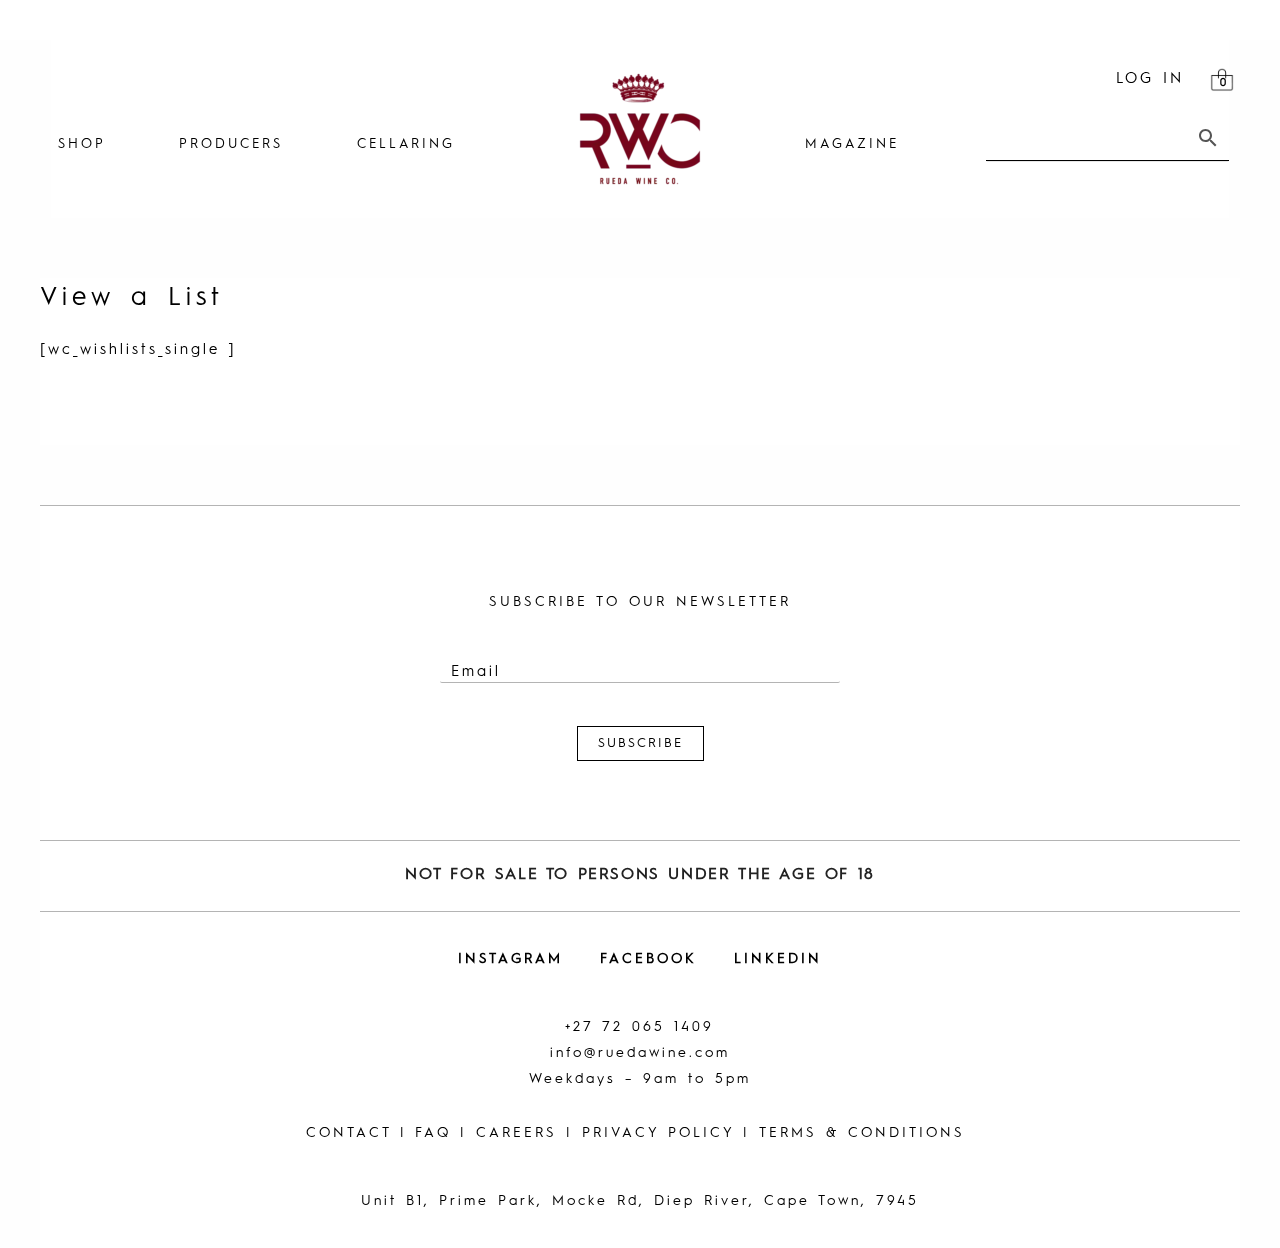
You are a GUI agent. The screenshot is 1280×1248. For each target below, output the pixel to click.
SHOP (82, 144)
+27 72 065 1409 (639, 1027)
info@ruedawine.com (640, 1053)
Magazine (852, 144)
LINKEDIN (778, 959)
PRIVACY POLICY (658, 1133)
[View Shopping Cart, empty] (1222, 80)
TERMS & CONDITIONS (862, 1133)
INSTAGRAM (510, 959)
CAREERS (516, 1133)
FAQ (433, 1133)
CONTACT (348, 1133)
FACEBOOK (648, 959)
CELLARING (406, 144)
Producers (231, 144)
